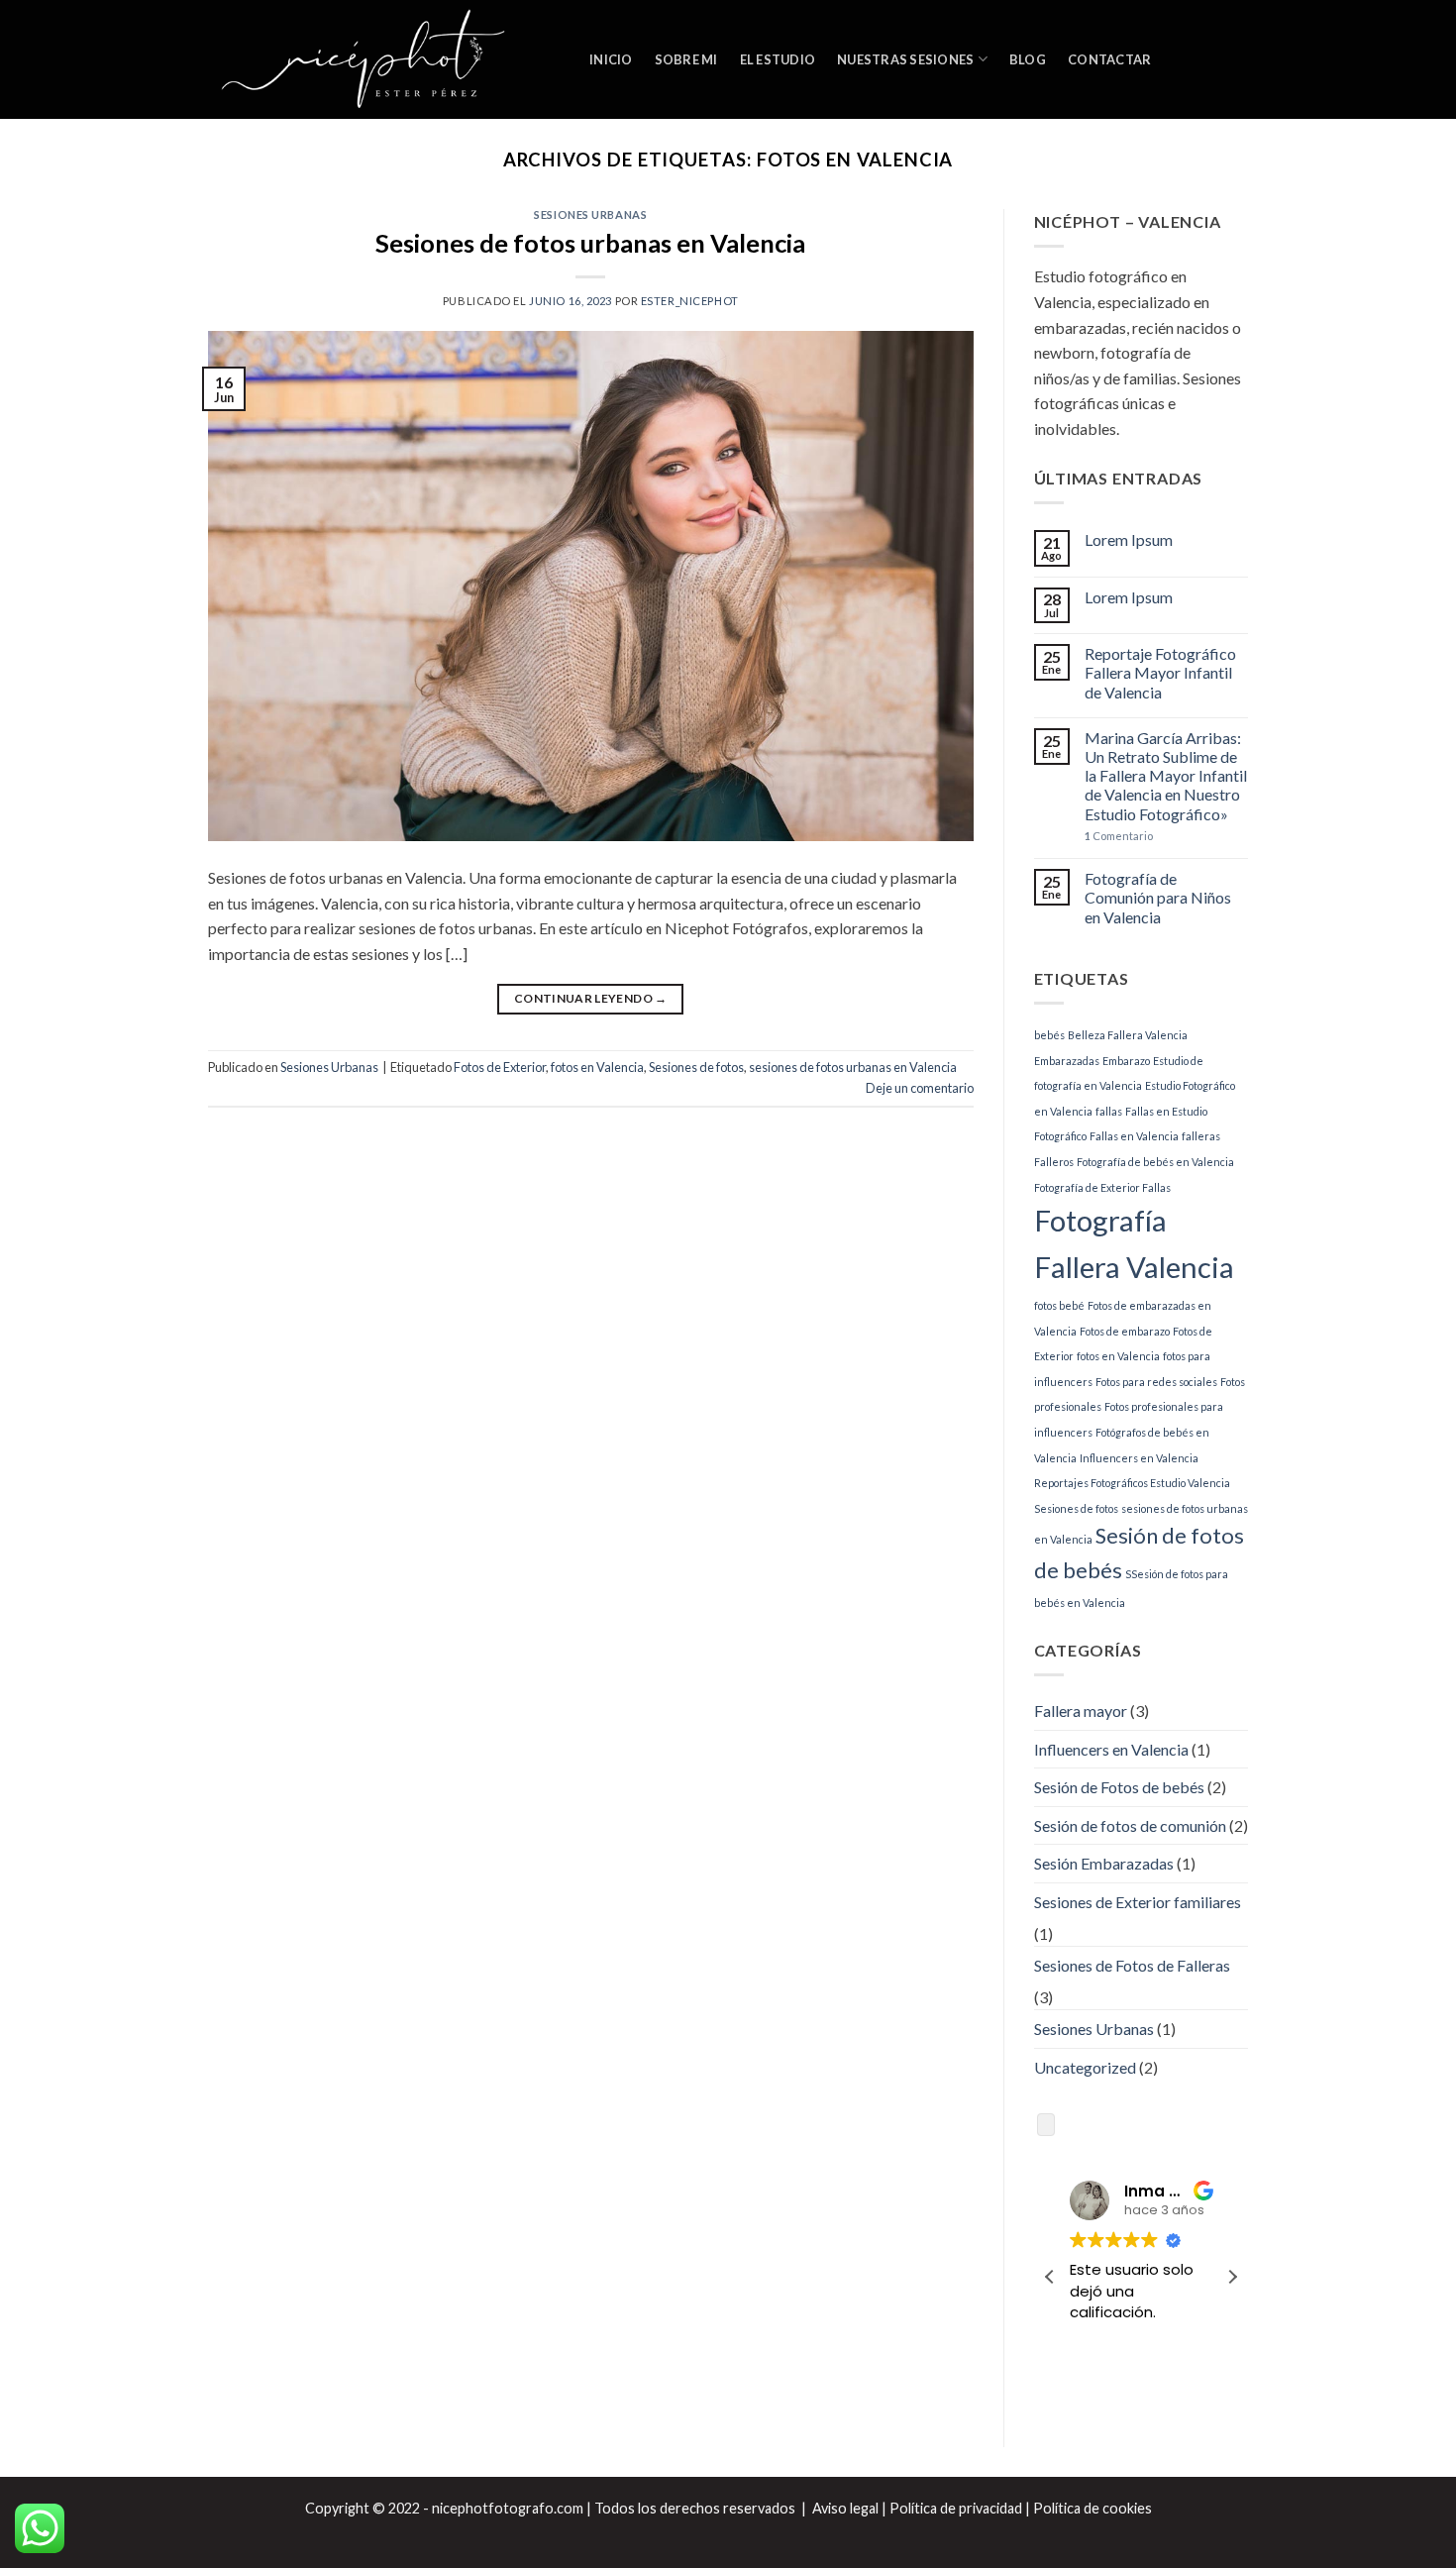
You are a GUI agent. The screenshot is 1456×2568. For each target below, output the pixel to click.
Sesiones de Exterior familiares (1138, 1902)
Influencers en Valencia (1139, 1458)
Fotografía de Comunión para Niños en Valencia (1158, 897)
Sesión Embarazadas (1104, 1863)
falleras (1201, 1136)
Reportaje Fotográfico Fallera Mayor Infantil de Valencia (1160, 672)
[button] (1232, 2277)
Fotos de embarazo (1125, 1331)
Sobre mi (686, 59)
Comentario (1119, 836)
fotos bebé (1059, 1305)
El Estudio (778, 59)
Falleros (1054, 1162)
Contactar (1109, 59)
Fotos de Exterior (500, 1067)
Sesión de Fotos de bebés (1119, 1787)
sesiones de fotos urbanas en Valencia (853, 1067)
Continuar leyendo (591, 998)
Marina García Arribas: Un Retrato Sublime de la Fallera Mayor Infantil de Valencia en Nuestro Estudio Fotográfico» (1166, 776)
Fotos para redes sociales (1156, 1382)
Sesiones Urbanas (590, 214)
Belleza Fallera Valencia (1128, 1035)
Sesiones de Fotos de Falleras (1132, 1965)
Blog (1028, 59)
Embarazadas (1067, 1061)
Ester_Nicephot (690, 301)
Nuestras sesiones (905, 59)
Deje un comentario (920, 1088)
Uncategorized (1085, 2067)
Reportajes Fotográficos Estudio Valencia (1132, 1483)
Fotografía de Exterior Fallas (1102, 1187)
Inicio (611, 59)
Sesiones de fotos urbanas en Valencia (590, 243)
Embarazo (1126, 1061)
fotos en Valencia (597, 1067)
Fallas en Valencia (1134, 1136)
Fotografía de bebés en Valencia (1155, 1162)
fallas (1109, 1111)
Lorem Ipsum (1129, 539)
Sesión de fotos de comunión (1130, 1825)
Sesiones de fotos (696, 1067)
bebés (1049, 1035)
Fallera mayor (1081, 1711)
